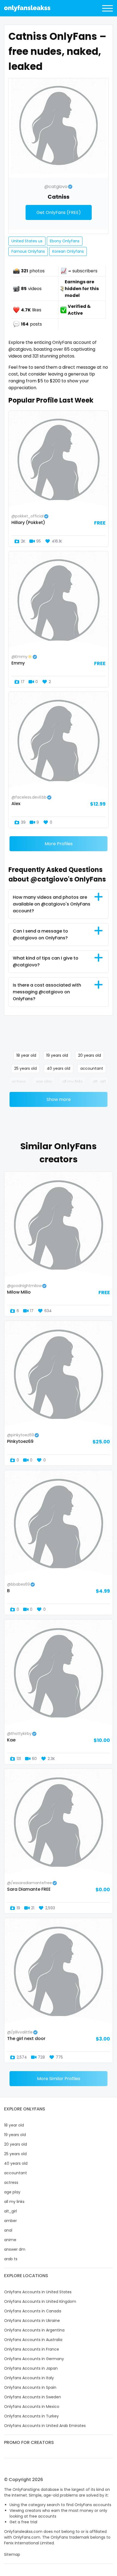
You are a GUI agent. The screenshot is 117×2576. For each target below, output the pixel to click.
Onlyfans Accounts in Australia (33, 2340)
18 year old (26, 1055)
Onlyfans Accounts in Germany (34, 2359)
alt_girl (99, 1082)
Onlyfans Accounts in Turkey (31, 2416)
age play (44, 1082)
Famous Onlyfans (28, 251)
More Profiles (59, 844)
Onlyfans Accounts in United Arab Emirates (45, 2426)
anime (10, 2240)
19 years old (57, 1055)
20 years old (90, 1055)
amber (10, 2221)
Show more (59, 1099)
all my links (73, 1082)
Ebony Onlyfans (65, 241)
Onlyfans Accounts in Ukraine (32, 2321)
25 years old (25, 1068)
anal (8, 2230)
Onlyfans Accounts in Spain (30, 2387)
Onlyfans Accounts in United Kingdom (40, 2301)
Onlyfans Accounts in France (32, 2349)
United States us (27, 241)
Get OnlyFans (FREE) (59, 212)
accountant (92, 1068)
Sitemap (12, 2554)
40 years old (59, 1068)
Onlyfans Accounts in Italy (29, 2378)
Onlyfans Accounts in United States (38, 2292)
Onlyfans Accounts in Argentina (34, 2330)
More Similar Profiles (59, 2079)
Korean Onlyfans (68, 251)
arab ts (11, 2259)
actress (19, 1082)
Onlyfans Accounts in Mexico (32, 2407)
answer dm (15, 2249)
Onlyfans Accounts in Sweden (33, 2397)
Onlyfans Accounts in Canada (33, 2311)
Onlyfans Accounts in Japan (31, 2368)
